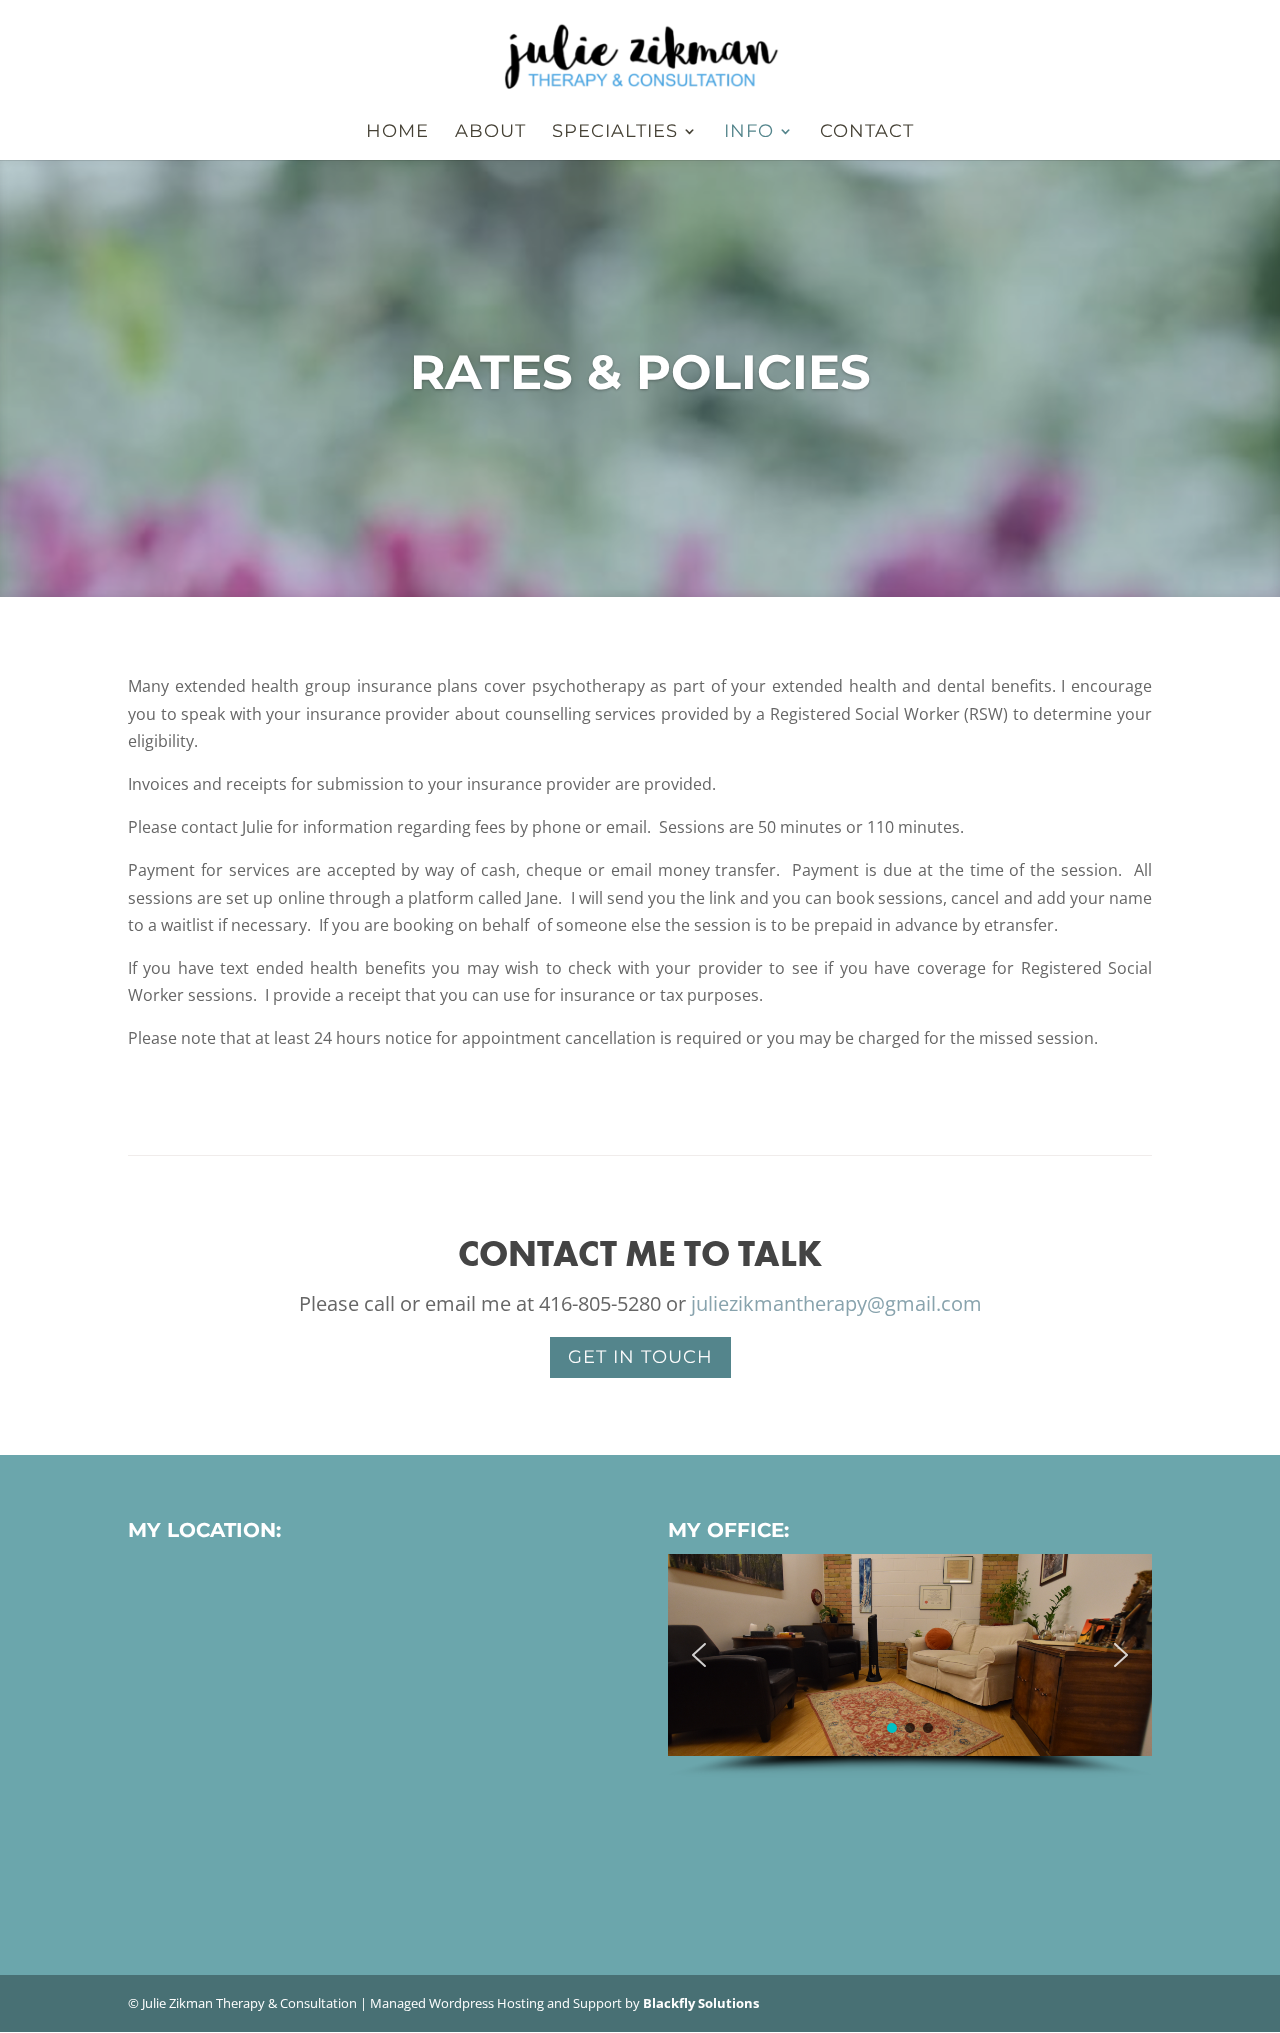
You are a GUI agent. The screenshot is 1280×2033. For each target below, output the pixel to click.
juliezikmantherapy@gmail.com (836, 1303)
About (490, 133)
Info (749, 133)
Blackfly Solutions (701, 2003)
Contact (867, 133)
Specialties (615, 133)
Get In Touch (640, 1357)
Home (397, 133)
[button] (699, 1655)
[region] (910, 1665)
